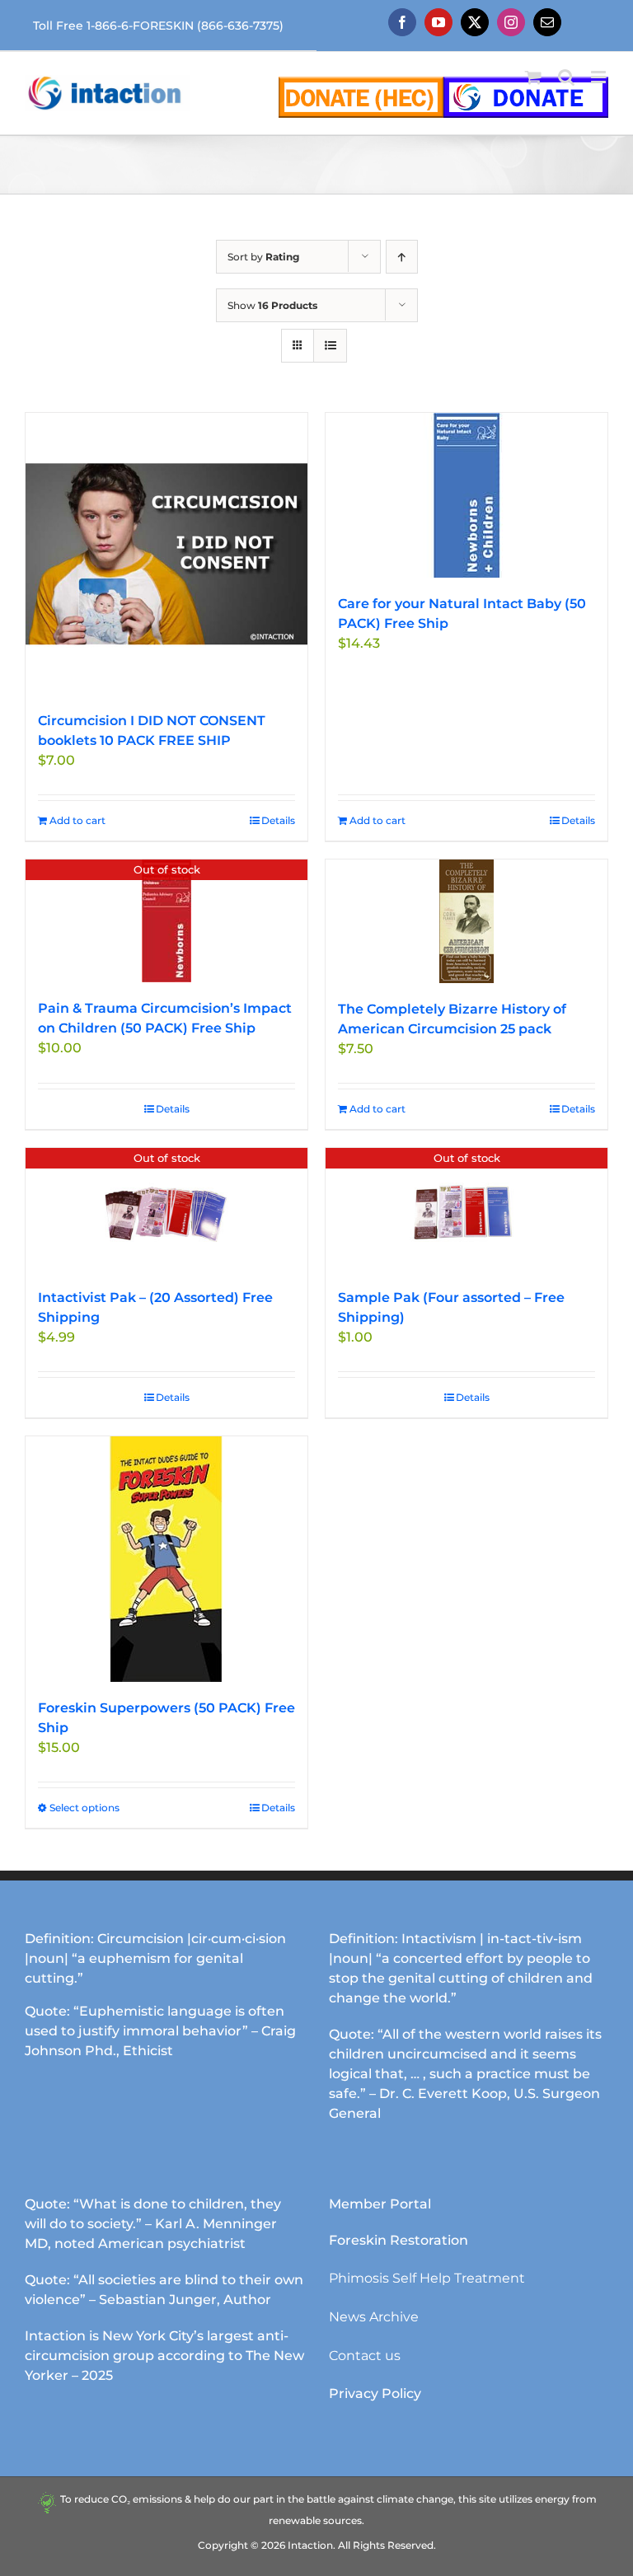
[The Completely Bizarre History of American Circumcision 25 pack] (467, 921)
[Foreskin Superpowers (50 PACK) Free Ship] (166, 1559)
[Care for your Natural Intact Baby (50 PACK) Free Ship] (467, 495)
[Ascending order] (402, 257)
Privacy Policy (375, 2393)
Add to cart (77, 820)
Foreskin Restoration (399, 2240)
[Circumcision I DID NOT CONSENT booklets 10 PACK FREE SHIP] (166, 554)
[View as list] (330, 346)
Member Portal (380, 2204)
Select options (84, 1808)
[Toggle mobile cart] (533, 77)
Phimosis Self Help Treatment (427, 2278)
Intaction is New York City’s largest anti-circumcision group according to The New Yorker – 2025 (164, 2356)
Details (278, 820)
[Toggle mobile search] (566, 77)
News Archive (374, 2317)
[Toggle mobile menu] (600, 77)
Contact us (365, 2356)
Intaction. (312, 2545)
